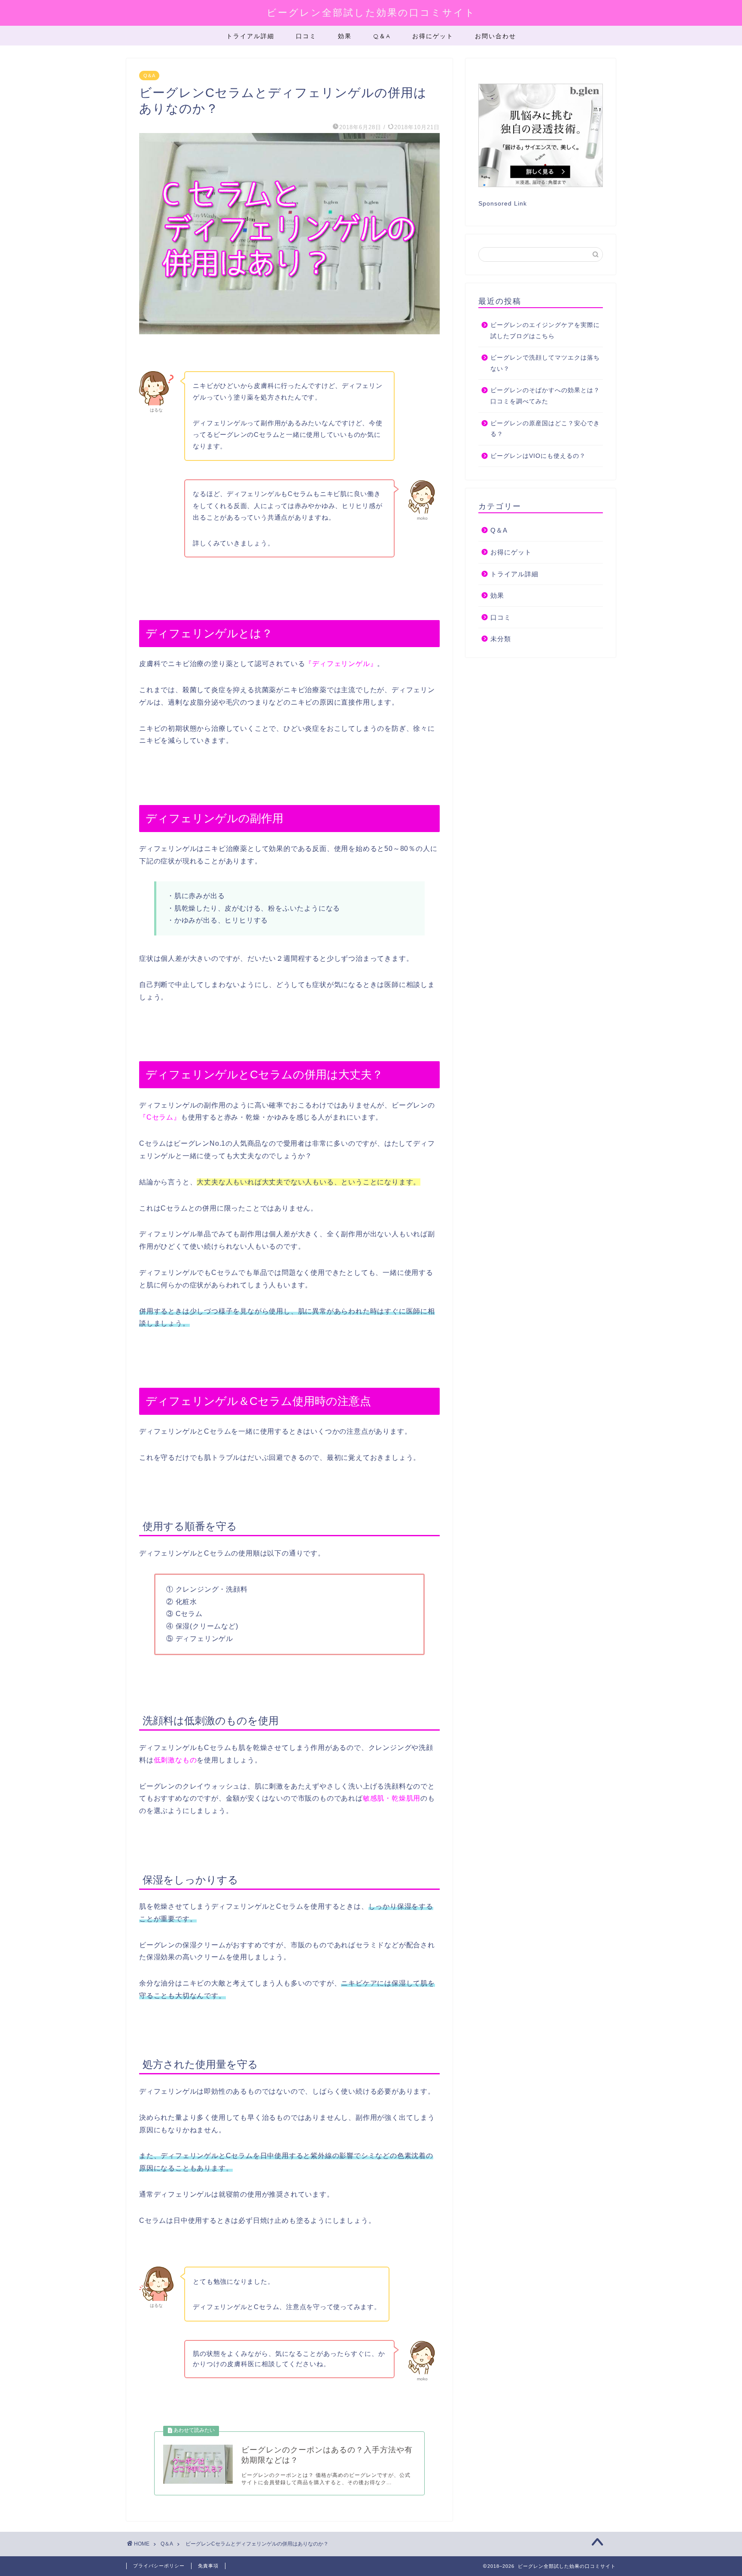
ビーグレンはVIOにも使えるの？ (538, 456)
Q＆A (382, 36)
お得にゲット (433, 36)
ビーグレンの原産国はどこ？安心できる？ (545, 429)
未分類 (501, 639)
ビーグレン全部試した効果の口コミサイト (371, 12)
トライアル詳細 (250, 36)
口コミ (306, 36)
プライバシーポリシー (159, 2566)
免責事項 (208, 2566)
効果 (345, 36)
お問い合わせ (496, 36)
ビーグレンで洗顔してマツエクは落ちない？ (545, 363)
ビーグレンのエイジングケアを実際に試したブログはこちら (545, 331)
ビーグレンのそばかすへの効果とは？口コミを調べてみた (545, 396)
